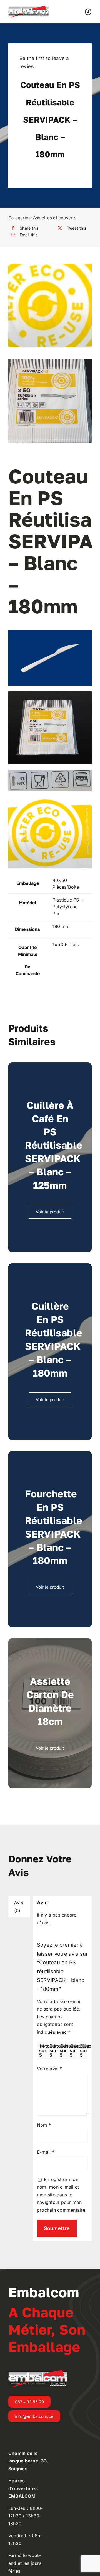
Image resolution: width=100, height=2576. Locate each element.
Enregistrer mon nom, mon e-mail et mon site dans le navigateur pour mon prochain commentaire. (62, 2195)
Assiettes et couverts (55, 218)
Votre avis (50, 2069)
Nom (44, 2125)
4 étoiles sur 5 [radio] (73, 2050)
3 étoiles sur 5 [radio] (63, 2050)
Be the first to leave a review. (44, 62)
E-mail (46, 2152)
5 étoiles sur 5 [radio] (84, 2050)
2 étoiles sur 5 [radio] (53, 2050)
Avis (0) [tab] (19, 1907)
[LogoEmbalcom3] (28, 8)
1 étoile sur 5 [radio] (43, 2050)
